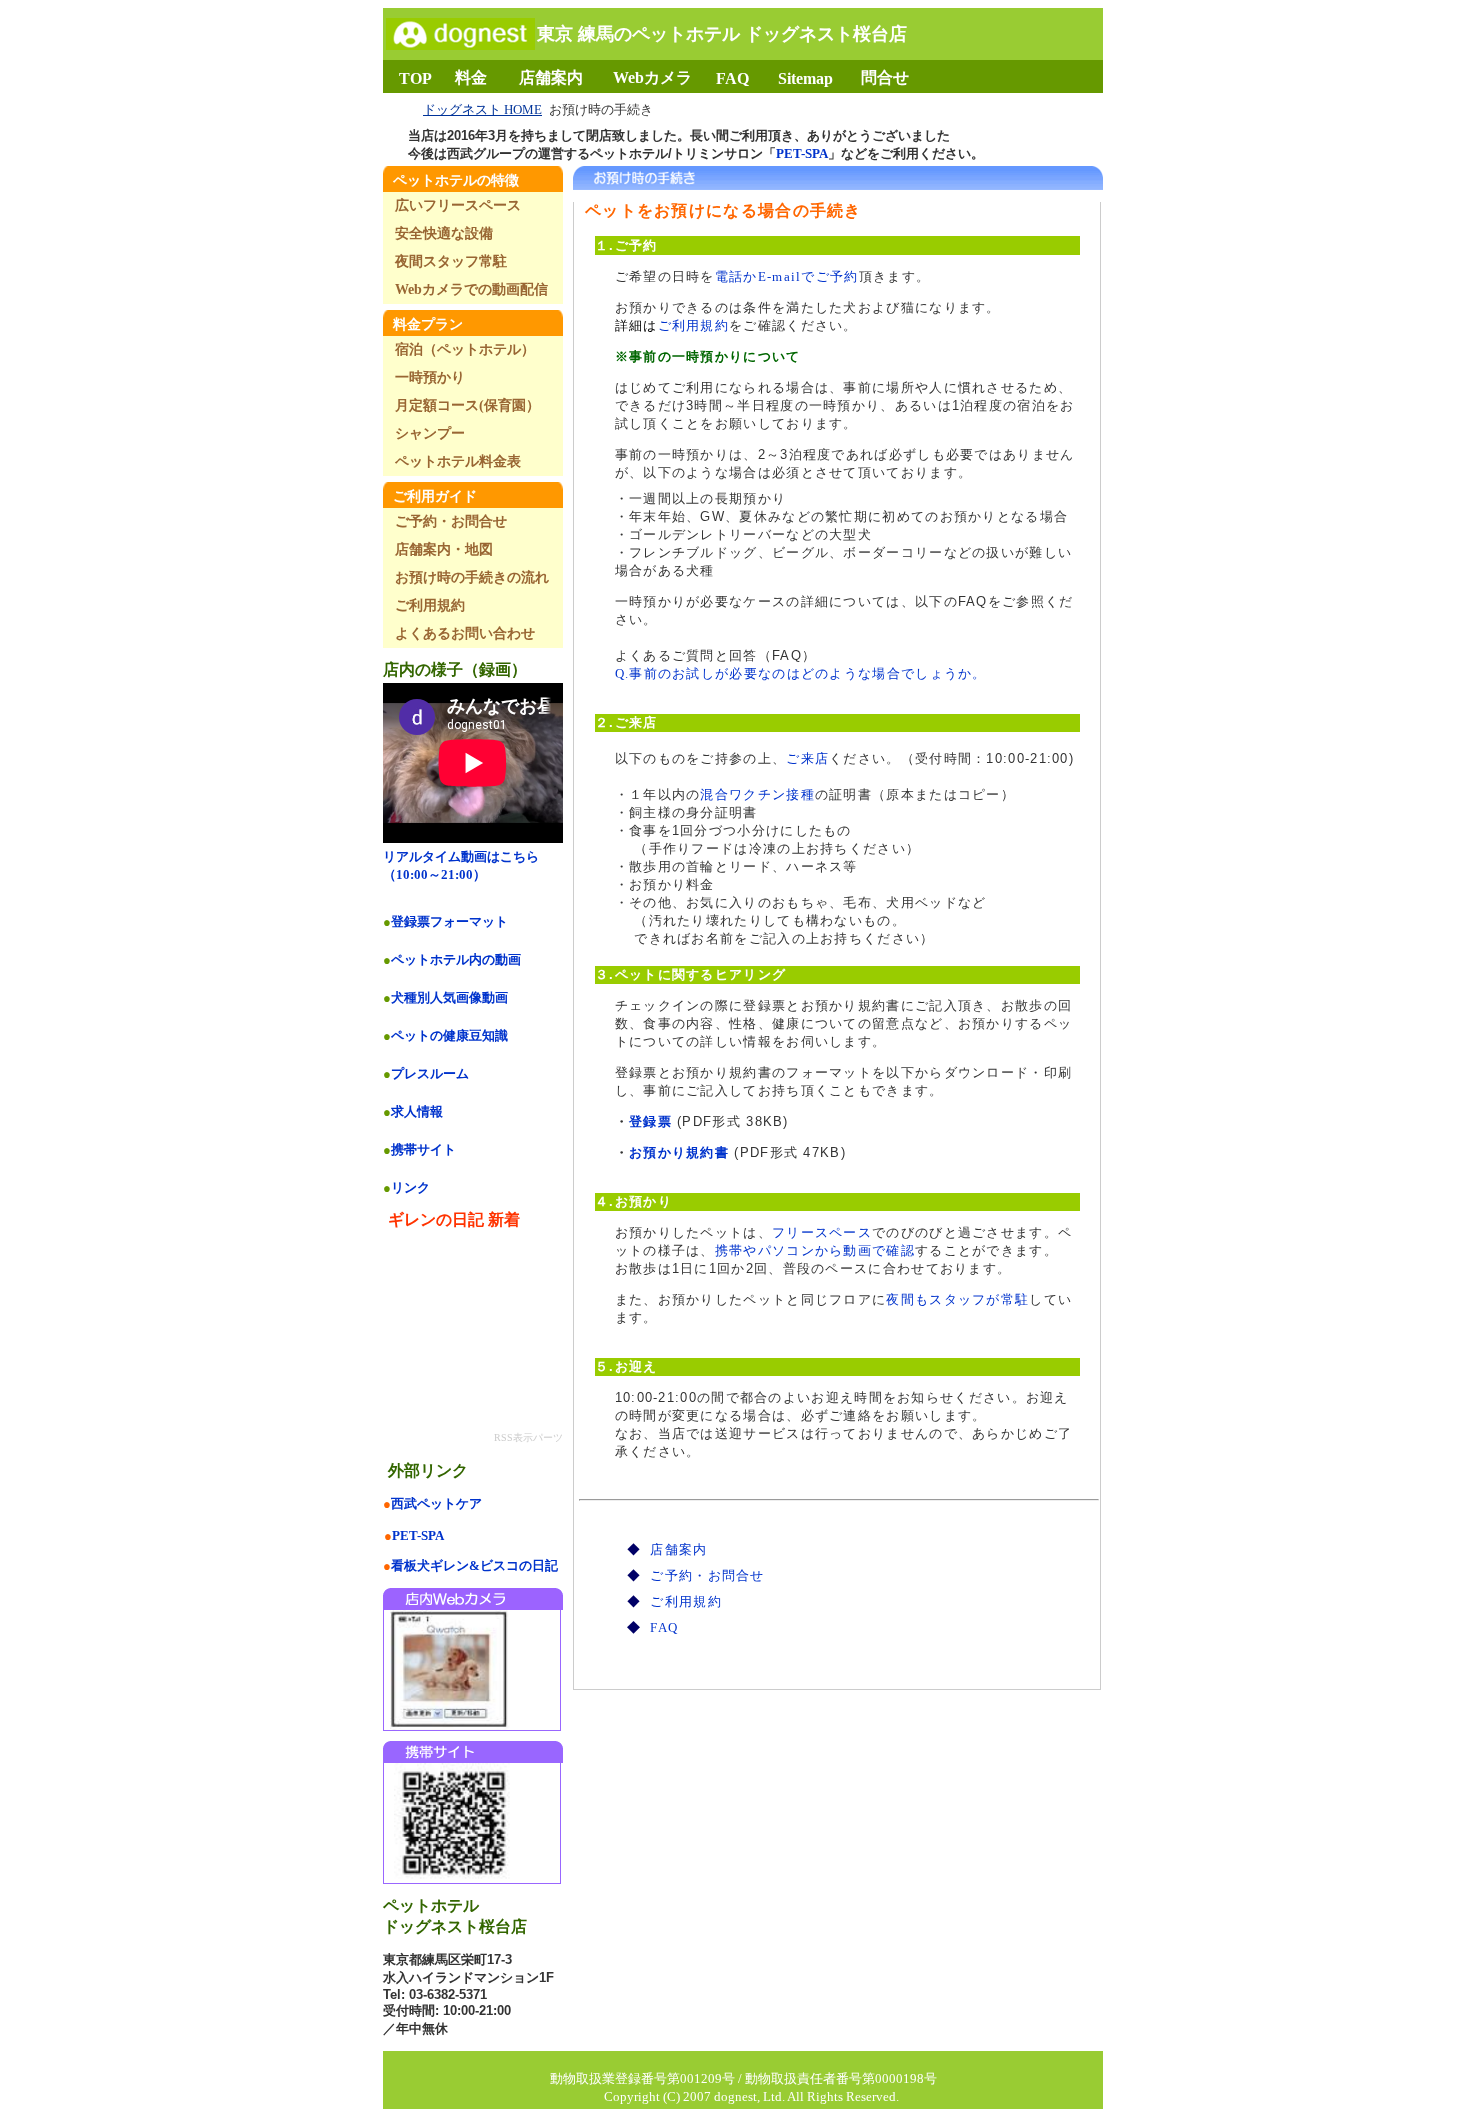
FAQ (664, 1627)
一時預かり (430, 377)
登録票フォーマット (449, 921)
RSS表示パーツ (528, 1437)
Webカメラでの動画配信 (471, 289)
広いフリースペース (458, 205)
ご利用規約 (694, 325)
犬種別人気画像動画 (449, 997)
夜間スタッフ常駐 (451, 261)
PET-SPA (802, 153)
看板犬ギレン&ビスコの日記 (474, 1565)
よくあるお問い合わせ (465, 633)
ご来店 (807, 758)
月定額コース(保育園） (467, 405)
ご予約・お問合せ (707, 1575)
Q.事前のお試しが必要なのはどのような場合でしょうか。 (801, 673)
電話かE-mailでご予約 (787, 276)
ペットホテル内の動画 (456, 959)
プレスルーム (430, 1073)
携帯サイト (423, 1149)
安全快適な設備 (444, 233)
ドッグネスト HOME (482, 109)
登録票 (650, 1121)
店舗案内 (678, 1549)
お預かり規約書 (679, 1152)
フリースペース (822, 1232)
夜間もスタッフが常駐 (957, 1299)
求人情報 (417, 1111)
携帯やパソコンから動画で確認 (815, 1250)
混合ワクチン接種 (757, 794)
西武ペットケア (436, 1503)
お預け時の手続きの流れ (472, 577)
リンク (410, 1187)
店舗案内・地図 (444, 549)
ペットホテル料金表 (458, 461)
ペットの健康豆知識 (449, 1035)
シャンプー (430, 433)
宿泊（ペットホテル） (465, 349)
